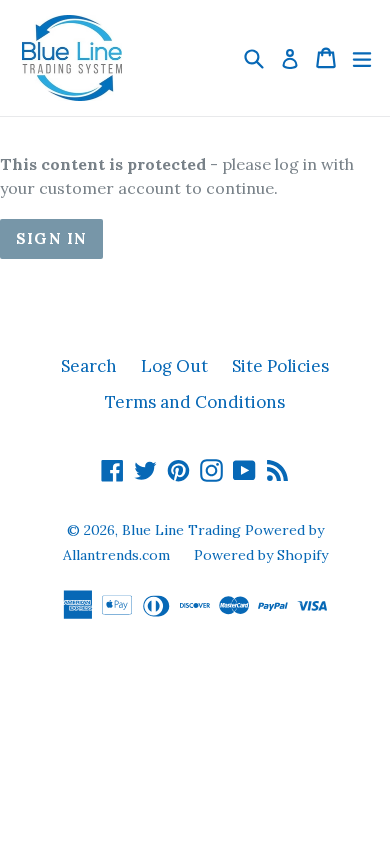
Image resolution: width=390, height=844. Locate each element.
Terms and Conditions (195, 402)
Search (89, 366)
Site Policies (280, 366)
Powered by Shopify (261, 555)
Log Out (174, 366)
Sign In (51, 238)
